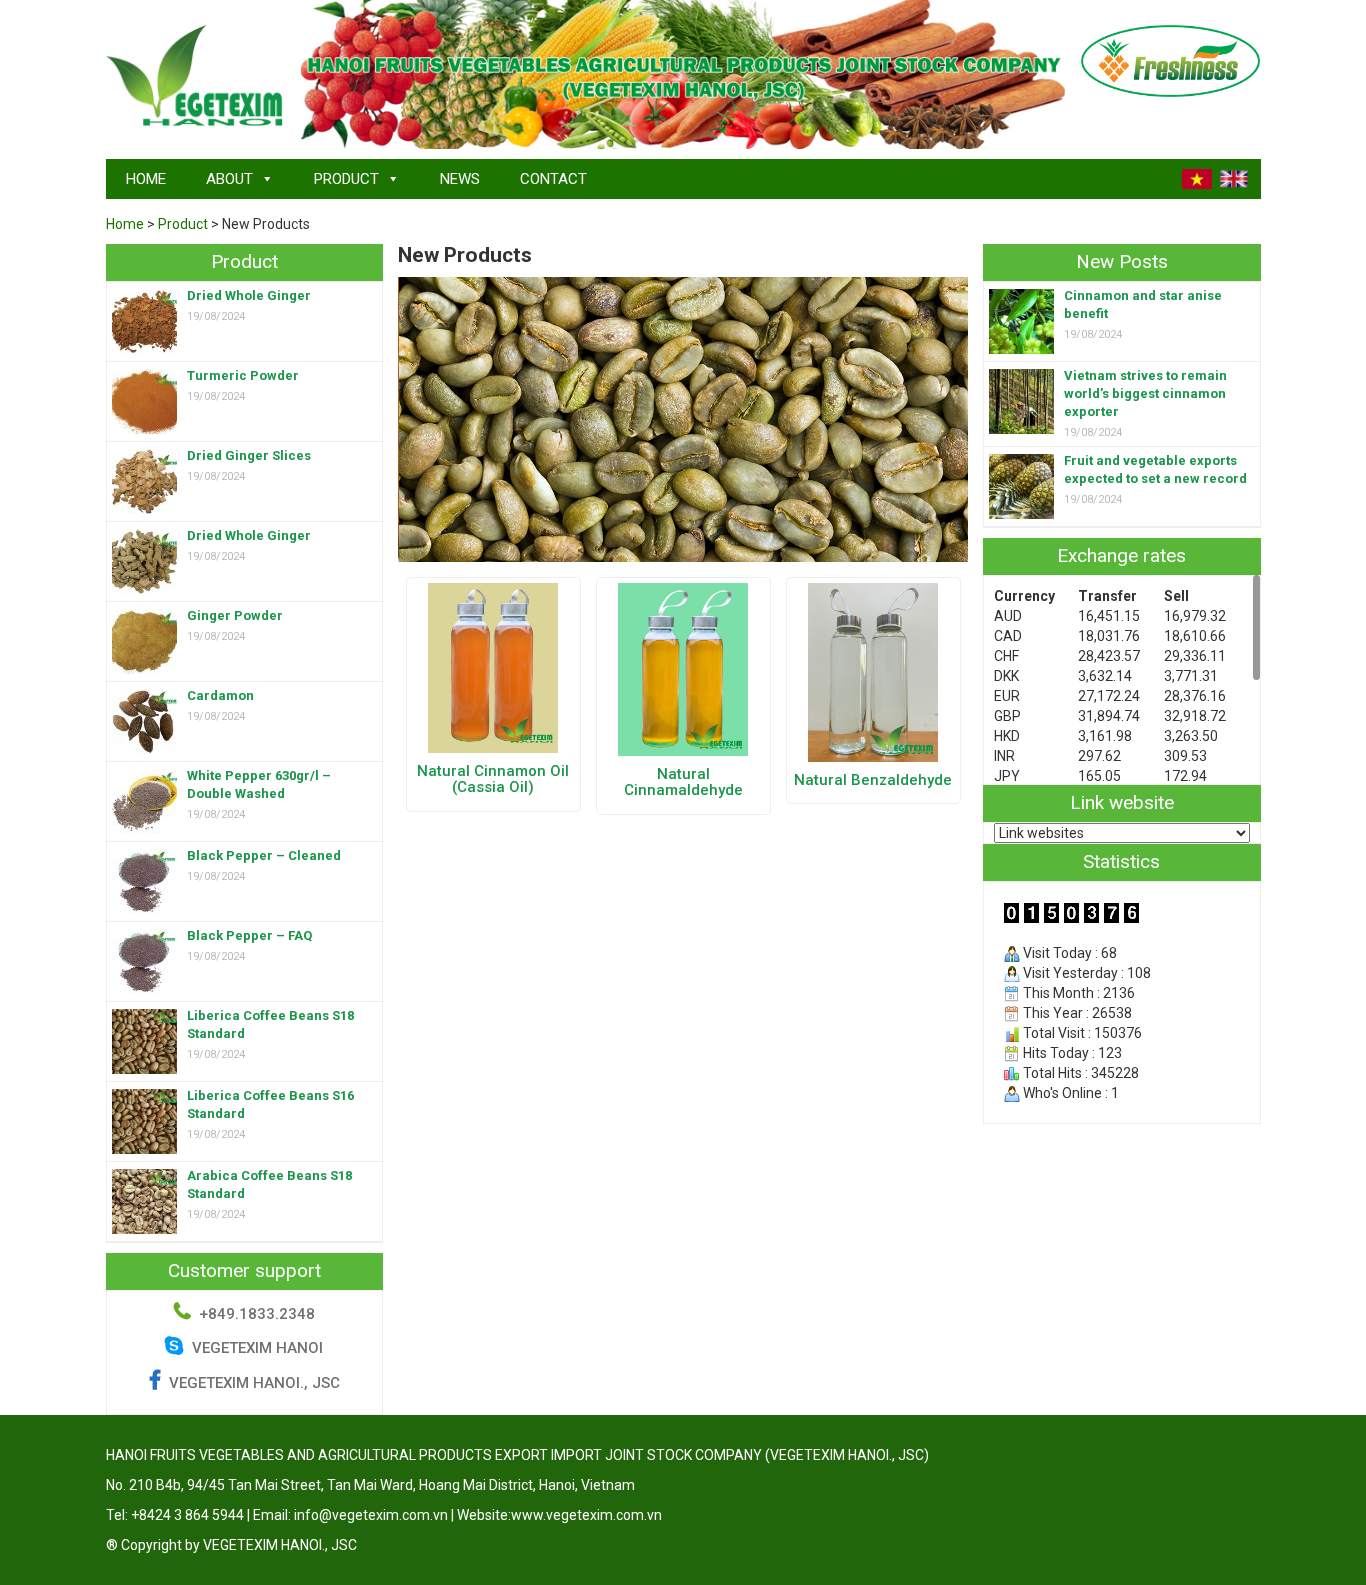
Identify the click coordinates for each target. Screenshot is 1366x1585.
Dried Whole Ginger (249, 295)
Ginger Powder (235, 615)
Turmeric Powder (243, 375)
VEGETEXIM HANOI (255, 1348)
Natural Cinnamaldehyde (683, 782)
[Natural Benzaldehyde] (873, 671)
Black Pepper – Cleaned (264, 855)
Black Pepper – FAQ (249, 935)
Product (346, 179)
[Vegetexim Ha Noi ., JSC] (196, 77)
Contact (553, 179)
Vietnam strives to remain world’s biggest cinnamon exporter (1145, 393)
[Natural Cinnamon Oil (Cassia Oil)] (493, 667)
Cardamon (220, 695)
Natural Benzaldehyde (873, 780)
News (460, 179)
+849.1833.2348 (257, 1314)
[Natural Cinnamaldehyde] (683, 668)
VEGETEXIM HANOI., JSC (254, 1383)
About (229, 179)
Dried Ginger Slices (249, 455)
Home (146, 179)
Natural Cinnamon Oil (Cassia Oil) (493, 779)
